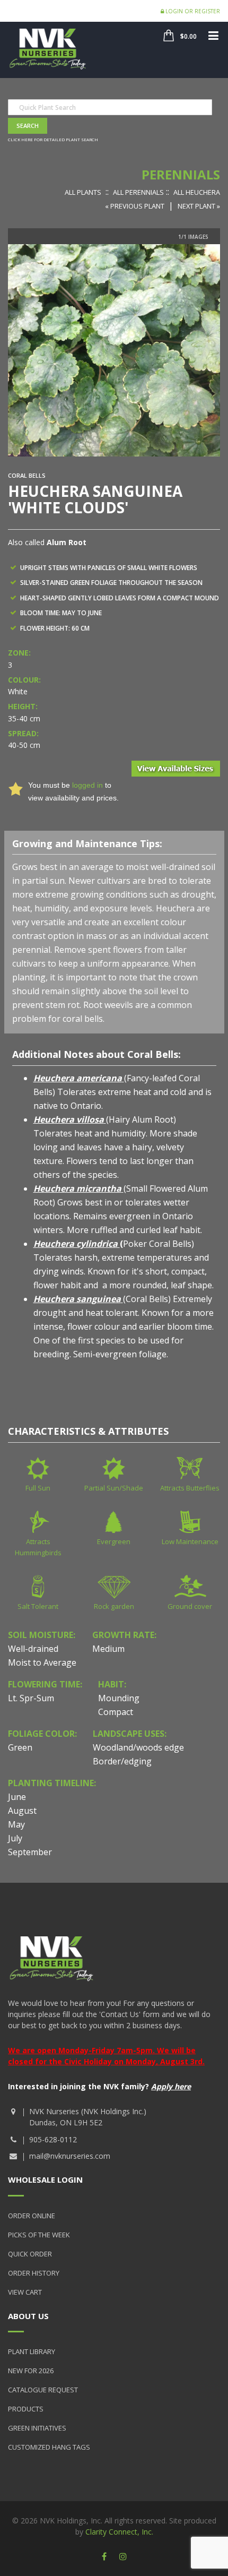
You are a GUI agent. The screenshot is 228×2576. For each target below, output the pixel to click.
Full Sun (38, 1488)
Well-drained (33, 1649)
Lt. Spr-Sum (31, 1698)
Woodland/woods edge (138, 1747)
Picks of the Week (39, 2235)
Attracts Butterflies (190, 1488)
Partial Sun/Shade (114, 1488)
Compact (116, 1712)
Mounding (119, 1698)
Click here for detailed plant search (53, 139)
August (22, 1811)
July (15, 1838)
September (30, 1852)
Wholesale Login (45, 2179)
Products (26, 2409)
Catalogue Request (43, 2390)
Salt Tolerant (38, 1606)
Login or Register (192, 11)
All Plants (83, 192)
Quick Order (30, 2254)
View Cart (25, 2292)
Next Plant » (199, 206)
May (16, 1824)
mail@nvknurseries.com (70, 2156)
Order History (34, 2273)
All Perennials (138, 192)
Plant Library (32, 2351)
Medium (108, 1649)
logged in (87, 785)
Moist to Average (42, 1662)
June (17, 1797)
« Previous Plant (135, 206)
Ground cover (190, 1606)
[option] (114, 350)
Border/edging (122, 1761)
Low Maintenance (190, 1541)
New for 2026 (31, 2371)
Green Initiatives (37, 2428)
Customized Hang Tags (49, 2447)
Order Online (32, 2216)
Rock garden (114, 1606)
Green (20, 1747)
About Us (28, 2316)
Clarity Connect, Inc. (119, 2532)
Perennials (181, 174)
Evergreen (114, 1541)
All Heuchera (197, 192)
